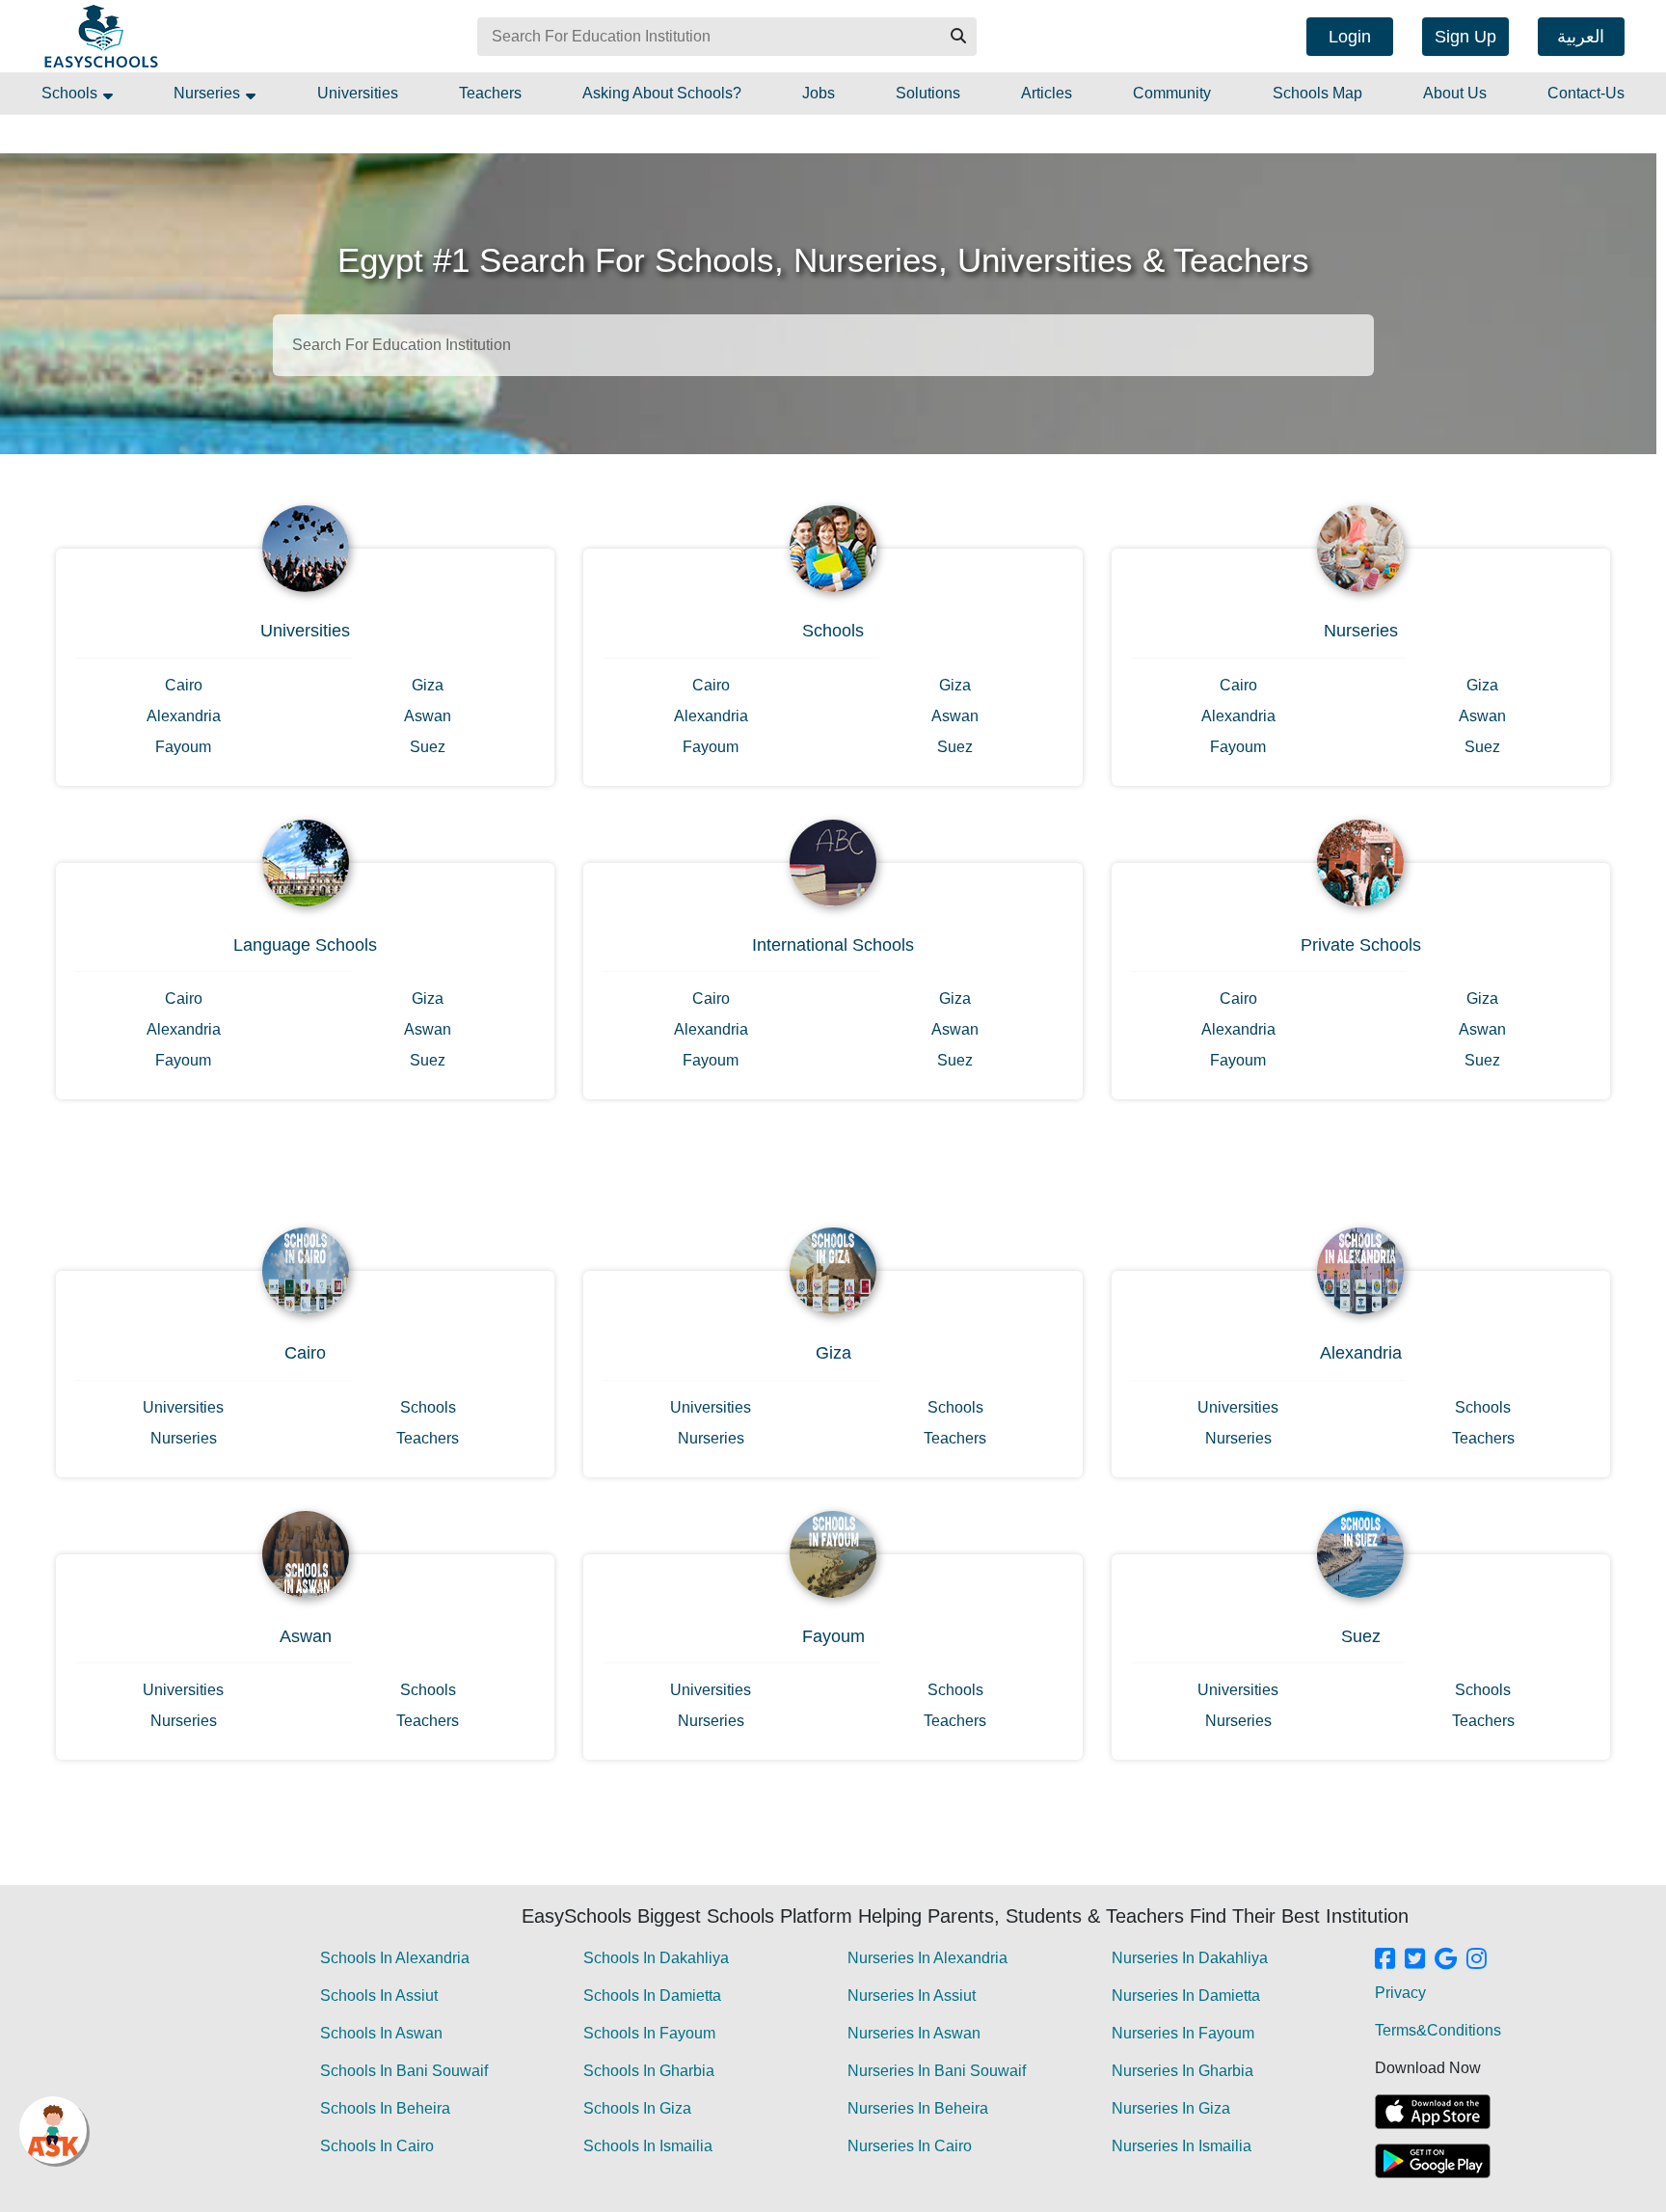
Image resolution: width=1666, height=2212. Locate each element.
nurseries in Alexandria (927, 1958)
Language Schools (305, 945)
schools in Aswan (381, 2033)
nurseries (209, 93)
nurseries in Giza (1171, 2108)
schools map (1317, 93)
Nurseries (1361, 631)
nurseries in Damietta (1186, 1996)
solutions (928, 93)
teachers (490, 93)
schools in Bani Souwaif (404, 2071)
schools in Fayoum (649, 2033)
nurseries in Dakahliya (1190, 1958)
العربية (1581, 37)
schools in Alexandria (395, 1958)
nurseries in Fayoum (1183, 2033)
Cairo (184, 685)
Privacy (1400, 1993)
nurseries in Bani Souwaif (937, 2071)
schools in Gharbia (649, 2071)
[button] (957, 37)
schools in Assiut (379, 1996)
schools (71, 93)
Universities (305, 631)
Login (1350, 37)
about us (1455, 93)
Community (1172, 93)
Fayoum (183, 747)
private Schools (1361, 945)
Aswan (428, 716)
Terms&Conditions (1438, 2030)
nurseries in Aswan (914, 2033)
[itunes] (1433, 2112)
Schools (833, 631)
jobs (819, 93)
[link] (1385, 1960)
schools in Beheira (385, 2108)
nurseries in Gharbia (1182, 2071)
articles (1047, 93)
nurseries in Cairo (910, 2146)
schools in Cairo (377, 2146)
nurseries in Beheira (918, 2108)
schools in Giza (637, 2108)
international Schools (833, 945)
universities (358, 93)
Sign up (1465, 37)
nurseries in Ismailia (1182, 2146)
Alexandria (184, 716)
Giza (428, 685)
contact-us (1586, 93)
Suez (428, 747)
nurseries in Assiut (912, 1996)
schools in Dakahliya (656, 1958)
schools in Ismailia (648, 2146)
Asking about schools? (662, 93)
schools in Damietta (652, 1996)
